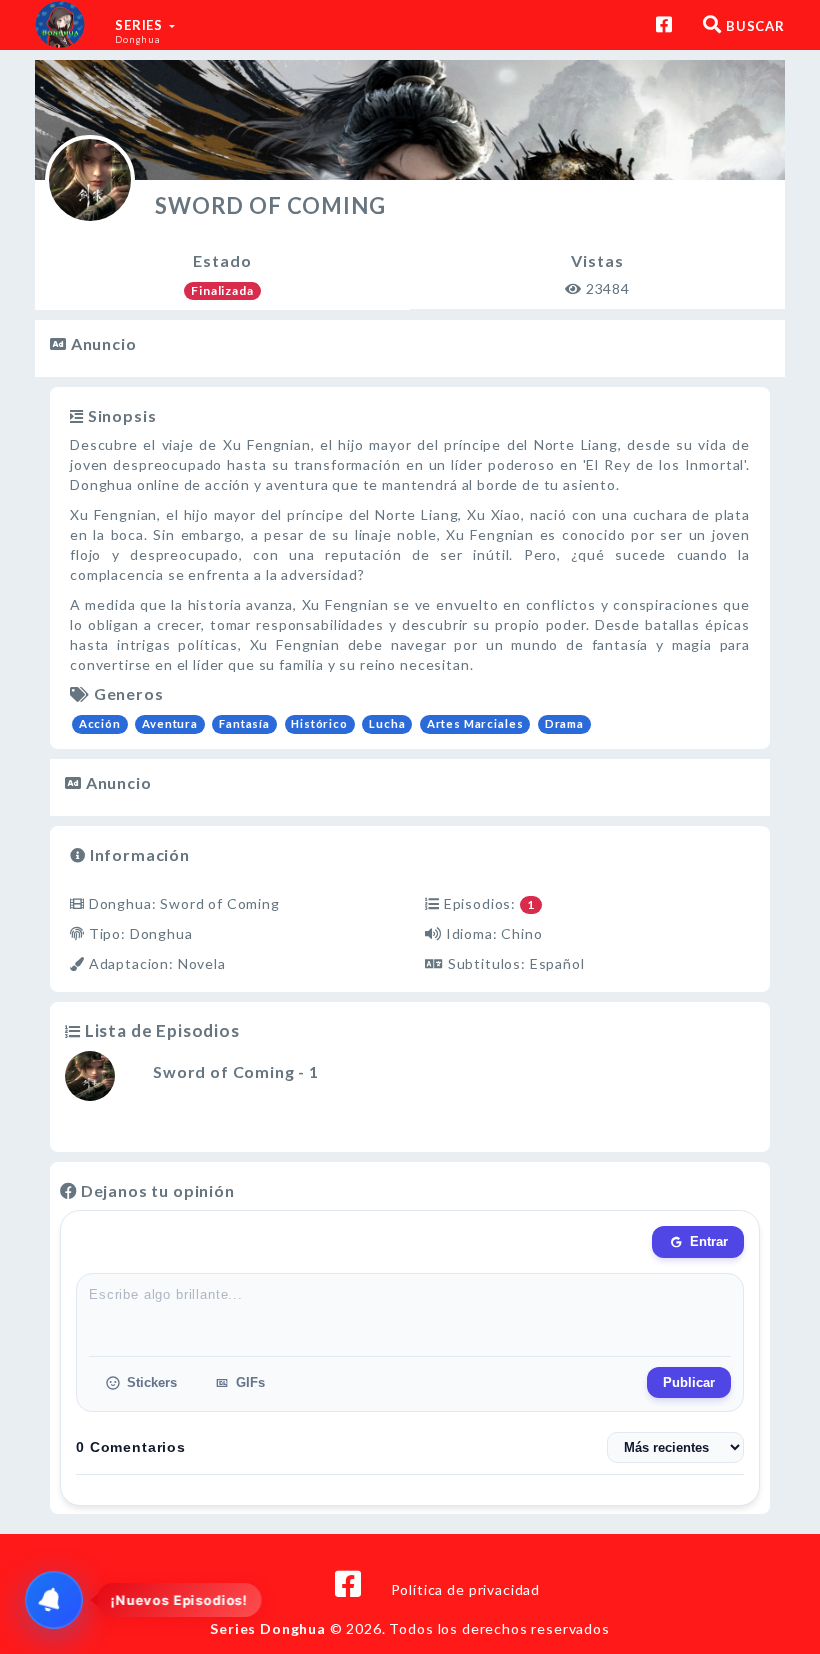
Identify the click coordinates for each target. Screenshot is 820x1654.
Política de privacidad (465, 1589)
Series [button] (141, 31)
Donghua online (125, 484)
